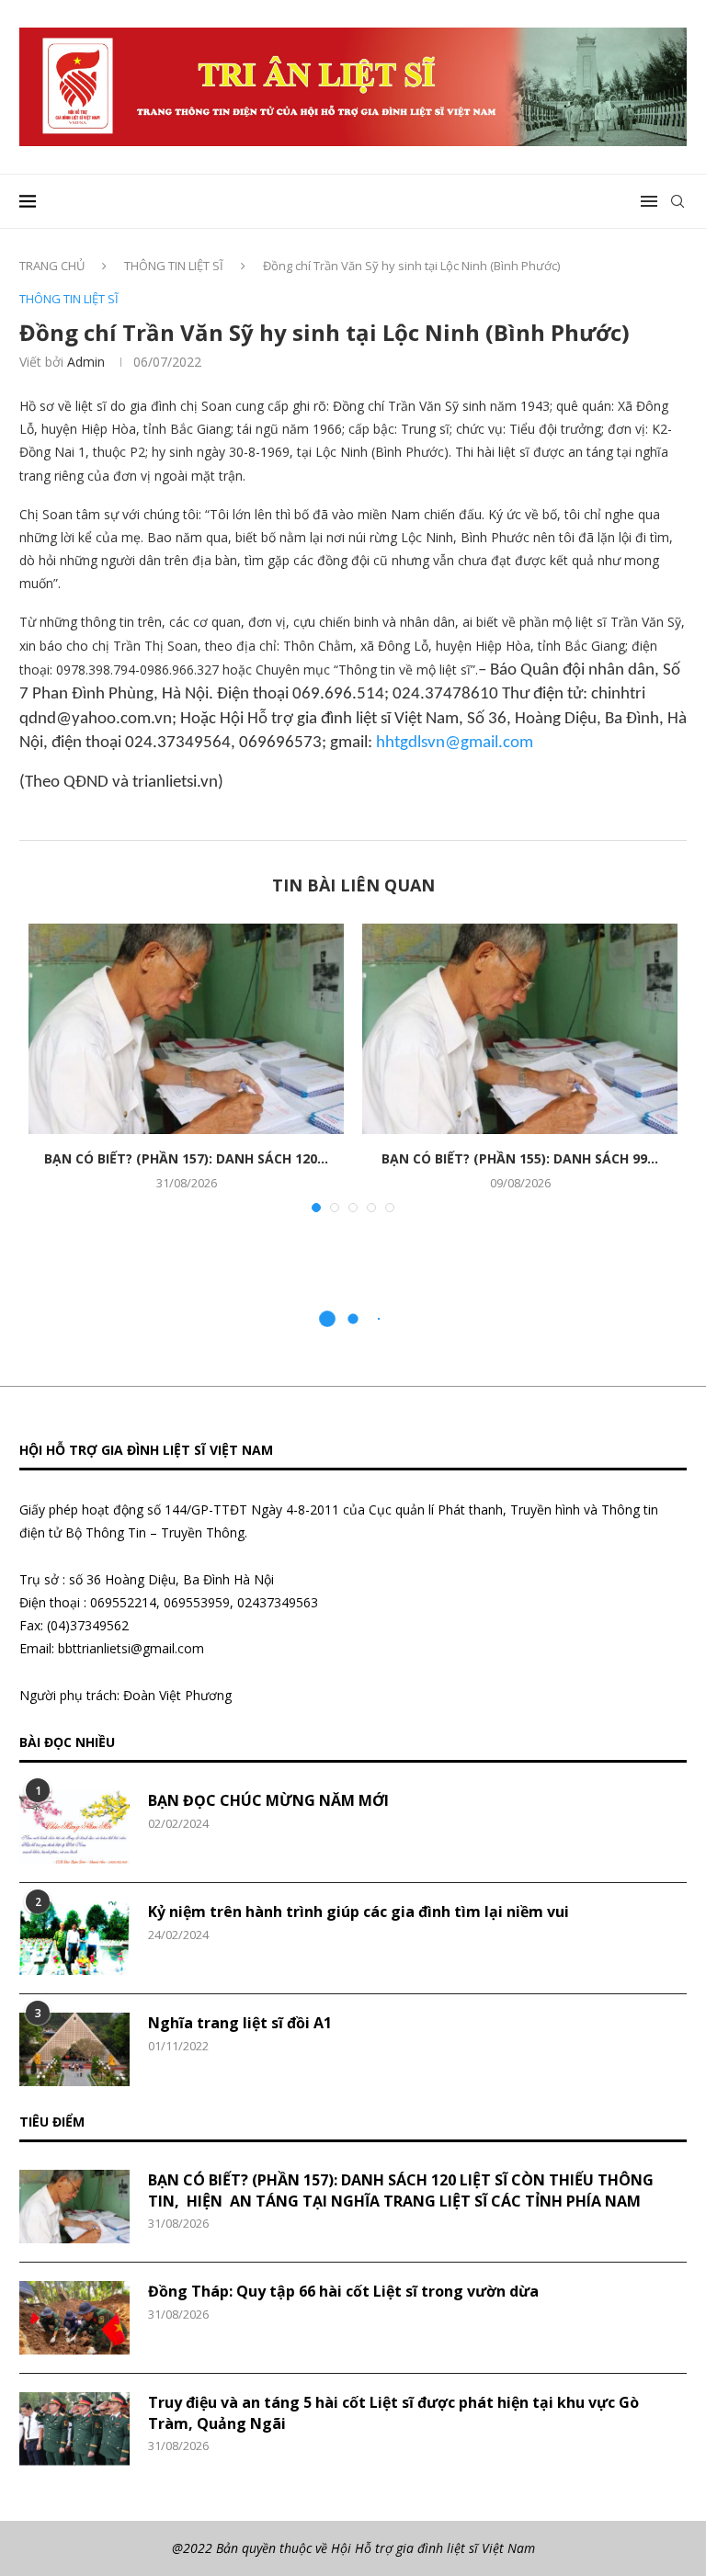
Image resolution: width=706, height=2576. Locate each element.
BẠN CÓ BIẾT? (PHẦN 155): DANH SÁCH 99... (520, 1158)
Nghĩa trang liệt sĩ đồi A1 (240, 2023)
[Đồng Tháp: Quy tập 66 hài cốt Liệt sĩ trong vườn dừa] (74, 2318)
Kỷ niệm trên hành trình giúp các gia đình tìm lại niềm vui (359, 1912)
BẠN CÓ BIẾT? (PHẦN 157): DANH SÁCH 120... (186, 1158)
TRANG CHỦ (52, 266)
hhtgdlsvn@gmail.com (455, 743)
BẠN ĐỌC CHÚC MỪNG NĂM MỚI (268, 1800)
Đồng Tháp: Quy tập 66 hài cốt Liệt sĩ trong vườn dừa (343, 2291)
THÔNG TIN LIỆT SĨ (174, 266)
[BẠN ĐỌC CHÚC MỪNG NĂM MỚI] (74, 1827)
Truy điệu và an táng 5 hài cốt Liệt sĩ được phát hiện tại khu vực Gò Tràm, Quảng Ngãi (393, 2412)
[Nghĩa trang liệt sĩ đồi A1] (74, 2049)
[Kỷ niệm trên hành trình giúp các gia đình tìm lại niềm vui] (74, 1938)
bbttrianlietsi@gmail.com (131, 1648)
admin (86, 362)
